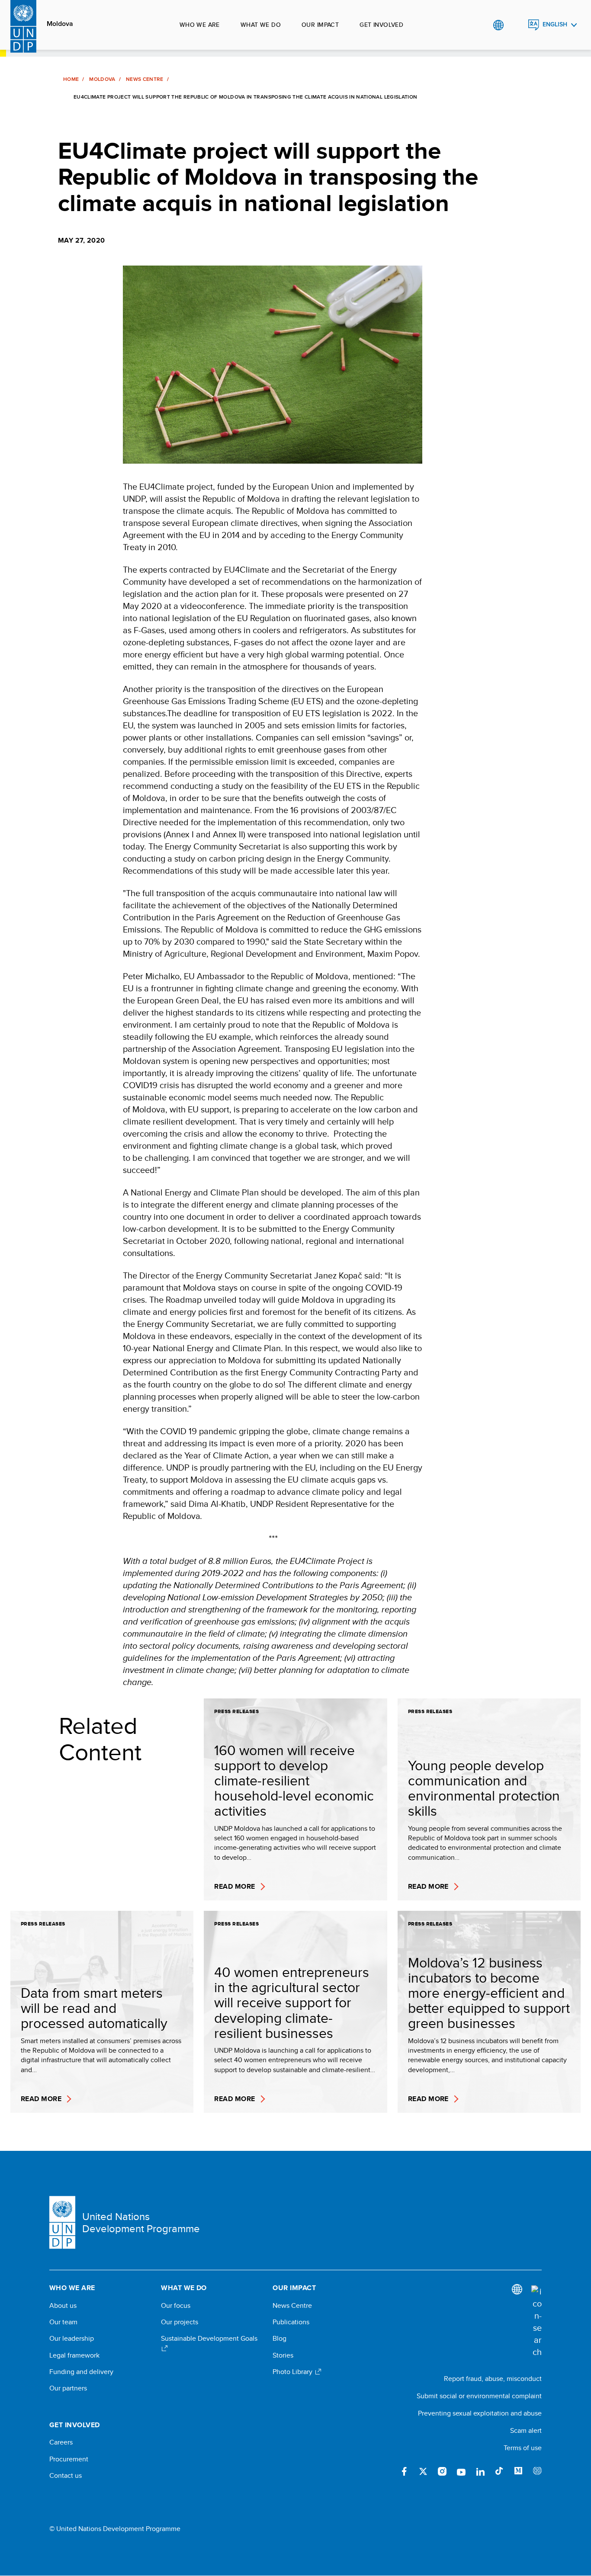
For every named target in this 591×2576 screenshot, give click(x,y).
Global (498, 25)
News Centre (145, 79)
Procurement (69, 2459)
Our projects (180, 2322)
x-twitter (423, 2471)
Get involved (381, 25)
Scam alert (526, 2430)
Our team (63, 2322)
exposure (537, 2471)
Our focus (176, 2306)
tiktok (499, 2471)
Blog (279, 2339)
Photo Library (293, 2372)
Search (516, 25)
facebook (404, 2471)
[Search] (536, 2322)
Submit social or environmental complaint (479, 2396)
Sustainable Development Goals (209, 2339)
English (555, 24)
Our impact (320, 25)
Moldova (60, 24)
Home (71, 79)
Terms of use (523, 2448)
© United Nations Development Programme (115, 2529)
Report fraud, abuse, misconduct (493, 2379)
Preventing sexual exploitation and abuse (480, 2413)
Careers (61, 2442)
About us (63, 2306)
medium (518, 2471)
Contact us (66, 2476)
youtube (461, 2471)
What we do (261, 25)
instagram (442, 2471)
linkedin (480, 2471)
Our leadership (72, 2339)
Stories (283, 2355)
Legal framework (74, 2355)
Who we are (200, 25)
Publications (291, 2322)
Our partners (68, 2388)
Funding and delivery (81, 2372)
